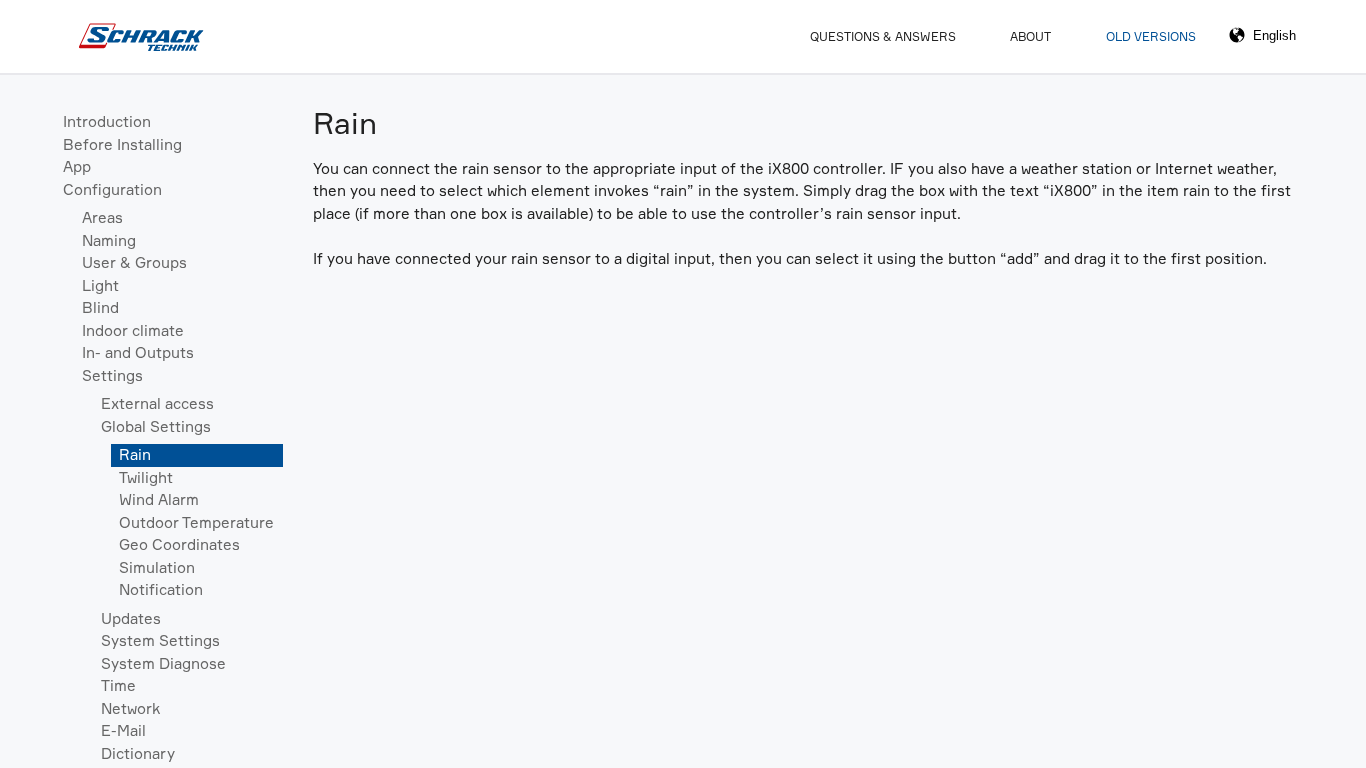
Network (130, 708)
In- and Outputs (138, 352)
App (77, 166)
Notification (161, 589)
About (1030, 36)
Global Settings (156, 426)
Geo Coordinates (179, 544)
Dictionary (138, 753)
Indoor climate (133, 330)
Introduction (107, 121)
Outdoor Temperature (196, 522)
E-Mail (123, 730)
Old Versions (1151, 36)
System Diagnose (163, 663)
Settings (112, 375)
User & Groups (134, 262)
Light (100, 285)
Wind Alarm (159, 499)
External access (157, 403)
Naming (109, 240)
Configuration (112, 189)
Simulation (157, 567)
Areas (102, 217)
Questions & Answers (883, 36)
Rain (135, 454)
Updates (131, 618)
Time (118, 685)
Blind (100, 307)
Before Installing (122, 144)
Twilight (146, 477)
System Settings (160, 640)
